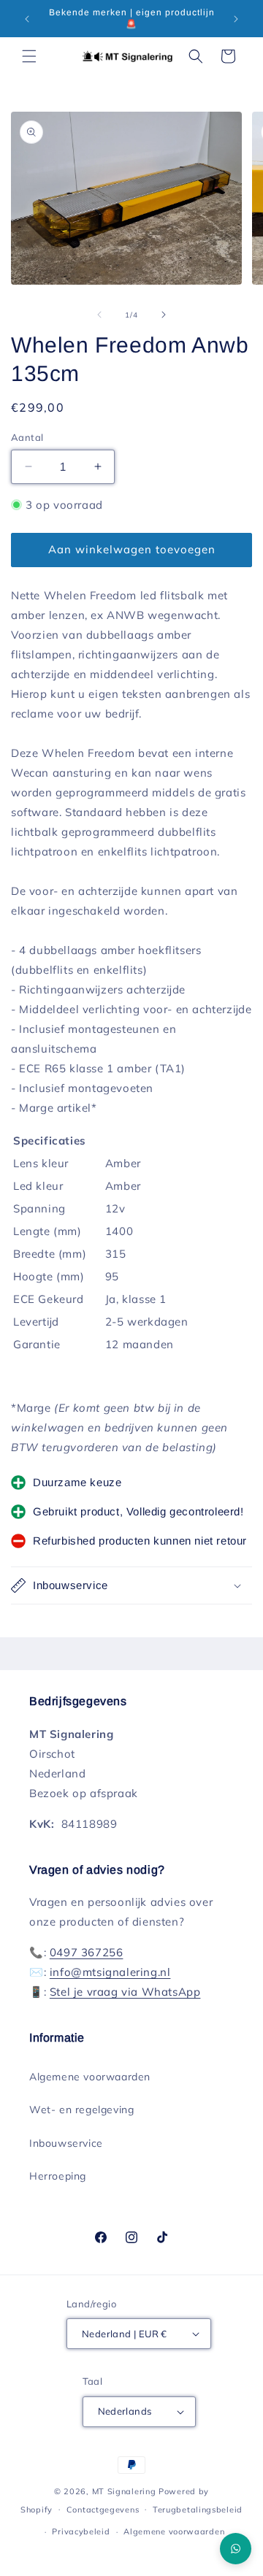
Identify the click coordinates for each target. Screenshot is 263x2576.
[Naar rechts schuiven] (164, 315)
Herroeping (58, 2176)
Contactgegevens (103, 2510)
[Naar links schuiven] (99, 315)
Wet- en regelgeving (81, 2110)
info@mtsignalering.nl (110, 1972)
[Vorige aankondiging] (27, 19)
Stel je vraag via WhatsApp (125, 1992)
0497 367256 (87, 1952)
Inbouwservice (66, 2143)
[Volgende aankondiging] (236, 19)
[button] (29, 56)
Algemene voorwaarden (90, 2077)
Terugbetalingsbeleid (198, 2510)
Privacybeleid (81, 2531)
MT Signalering (124, 2491)
